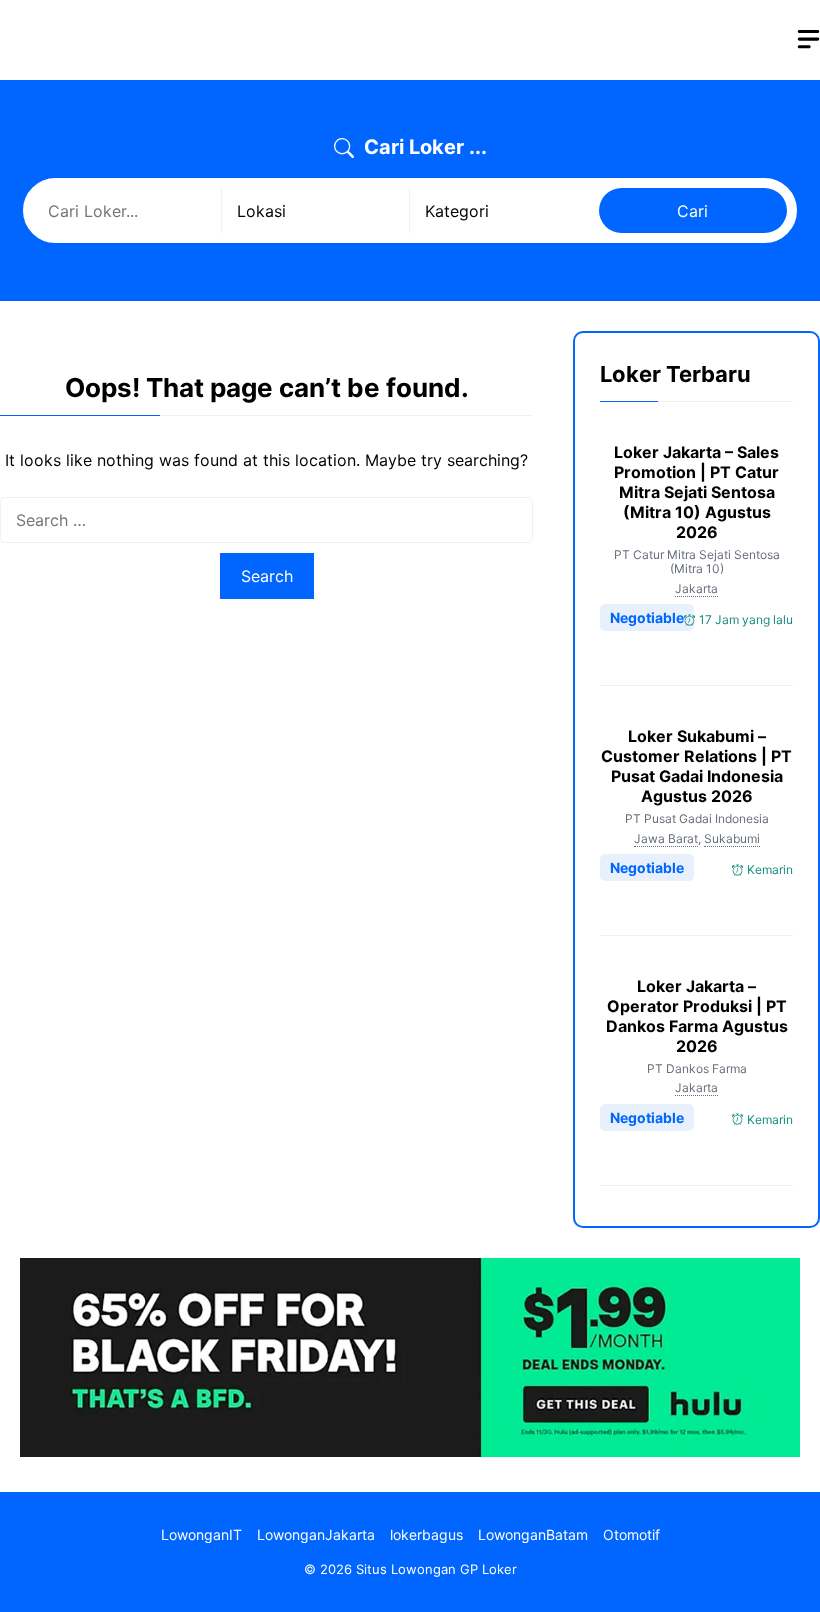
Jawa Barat (666, 838)
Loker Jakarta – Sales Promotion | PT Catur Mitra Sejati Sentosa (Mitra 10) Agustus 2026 (696, 492)
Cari (692, 211)
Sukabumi (732, 838)
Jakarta (696, 588)
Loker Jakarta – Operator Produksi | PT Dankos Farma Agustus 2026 (697, 1016)
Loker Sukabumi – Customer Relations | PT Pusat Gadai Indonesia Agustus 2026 (696, 766)
